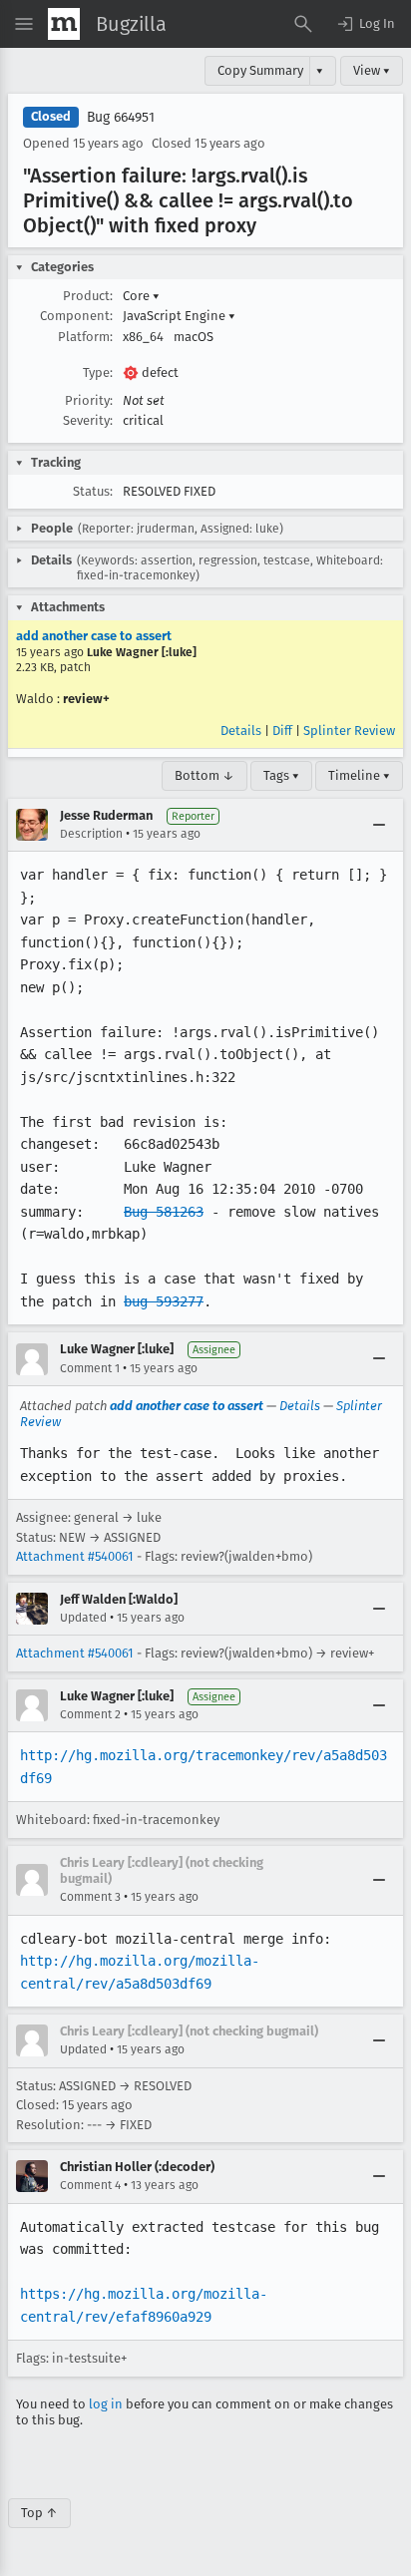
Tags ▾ (281, 775)
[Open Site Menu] (24, 24)
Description (91, 834)
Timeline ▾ (359, 775)
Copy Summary (260, 70)
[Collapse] (379, 825)
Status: (93, 491)
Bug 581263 (164, 1212)
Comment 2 (90, 1714)
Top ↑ (39, 2513)
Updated (83, 1618)
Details (241, 731)
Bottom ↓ (205, 775)
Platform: (85, 337)
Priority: (89, 400)
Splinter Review (349, 731)
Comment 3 (90, 1897)
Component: (76, 316)
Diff (282, 731)
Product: (88, 296)
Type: (98, 372)
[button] (365, 24)
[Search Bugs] (303, 24)
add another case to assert (94, 636)
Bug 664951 (121, 117)
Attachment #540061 (75, 1556)
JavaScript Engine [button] (179, 316)
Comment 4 (90, 2185)
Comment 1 (90, 1368)
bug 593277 (164, 1301)
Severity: (88, 420)
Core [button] (141, 296)
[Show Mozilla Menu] (64, 24)
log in (106, 2404)
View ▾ (372, 70)
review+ (86, 699)
